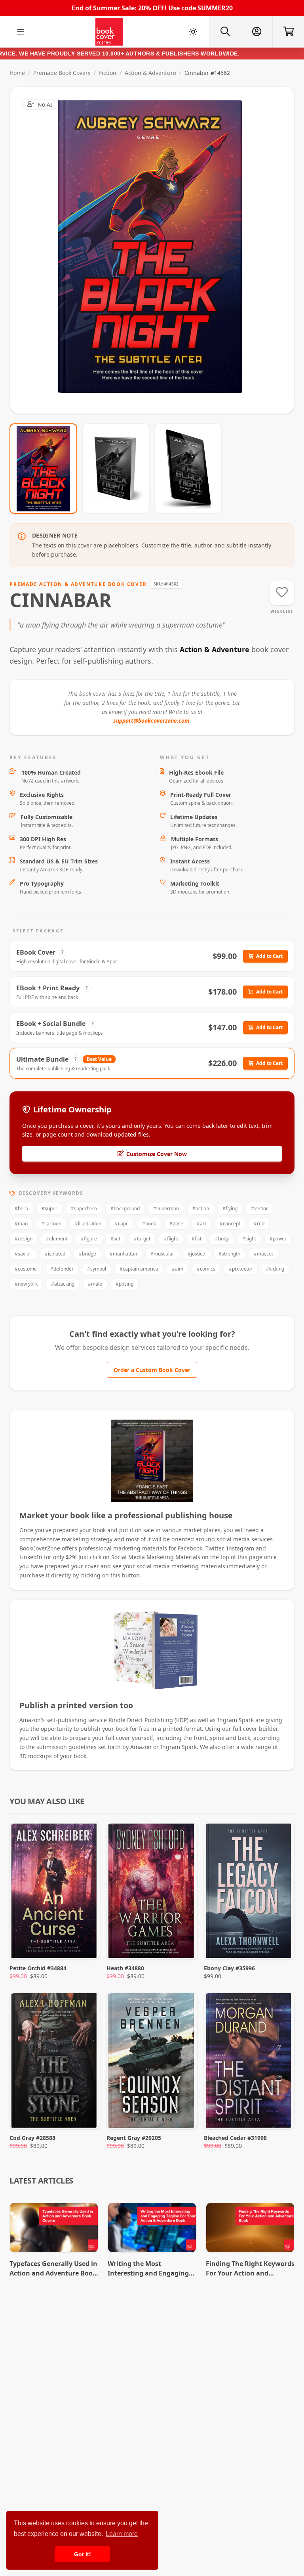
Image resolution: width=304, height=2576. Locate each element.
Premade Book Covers (62, 73)
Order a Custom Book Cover (152, 1370)
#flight (171, 1239)
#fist (197, 1239)
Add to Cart (269, 956)
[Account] (256, 32)
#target (142, 1239)
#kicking (275, 1269)
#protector (241, 1269)
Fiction (108, 73)
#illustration (88, 1224)
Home (17, 73)
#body (222, 1239)
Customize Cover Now (157, 1154)
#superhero (84, 1209)
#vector (259, 1209)
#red (259, 1224)
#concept (230, 1224)
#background (125, 1209)
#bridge (87, 1254)
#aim (178, 1269)
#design (24, 1239)
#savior (23, 1254)
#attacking (63, 1284)
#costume (26, 1269)
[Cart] (288, 32)
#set (115, 1239)
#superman (166, 1209)
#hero (21, 1209)
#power (278, 1239)
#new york (26, 1284)
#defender (62, 1269)
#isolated (55, 1254)
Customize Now (157, 250)
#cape (122, 1224)
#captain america (139, 1269)
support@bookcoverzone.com (151, 721)
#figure (89, 1239)
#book (149, 1224)
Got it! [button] (83, 2554)
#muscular (162, 1254)
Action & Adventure (150, 73)
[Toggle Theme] (193, 32)
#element (57, 1239)
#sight (249, 1239)
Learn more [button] (122, 2534)
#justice (196, 1254)
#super (49, 1209)
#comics (206, 1269)
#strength (229, 1254)
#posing (124, 1284)
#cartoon (51, 1224)
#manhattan (123, 1254)
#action (201, 1209)
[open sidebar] (21, 32)
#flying (230, 1209)
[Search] (225, 32)
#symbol (97, 1269)
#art (201, 1224)
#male (95, 1284)
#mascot (263, 1254)
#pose (176, 1224)
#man (21, 1224)
